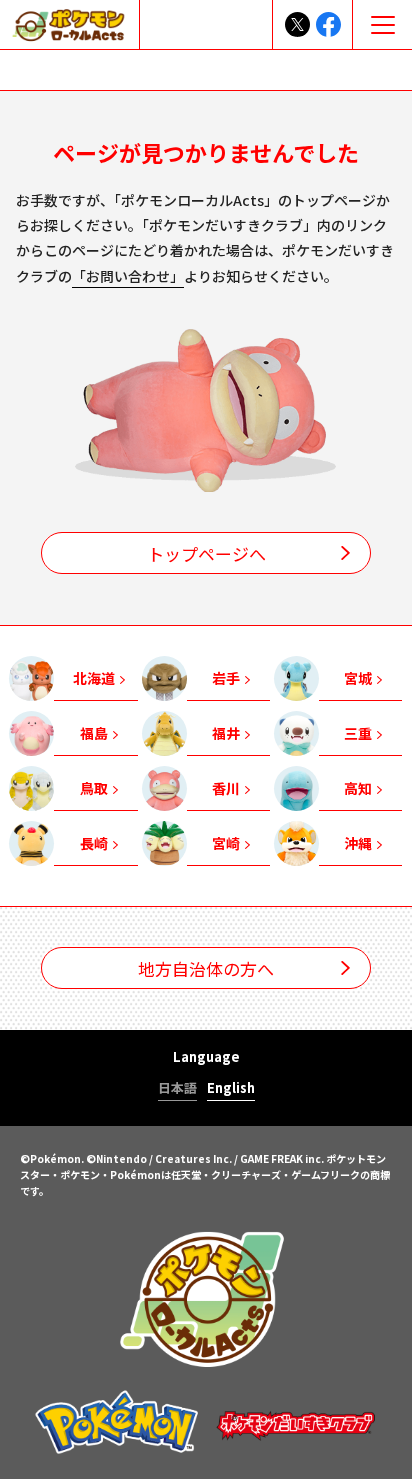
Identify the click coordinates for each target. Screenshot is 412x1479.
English (231, 1089)
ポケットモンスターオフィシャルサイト (116, 1421)
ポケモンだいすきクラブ (295, 1421)
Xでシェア (297, 24)
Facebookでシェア (328, 24)
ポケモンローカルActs (206, 1299)
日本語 (177, 1089)
